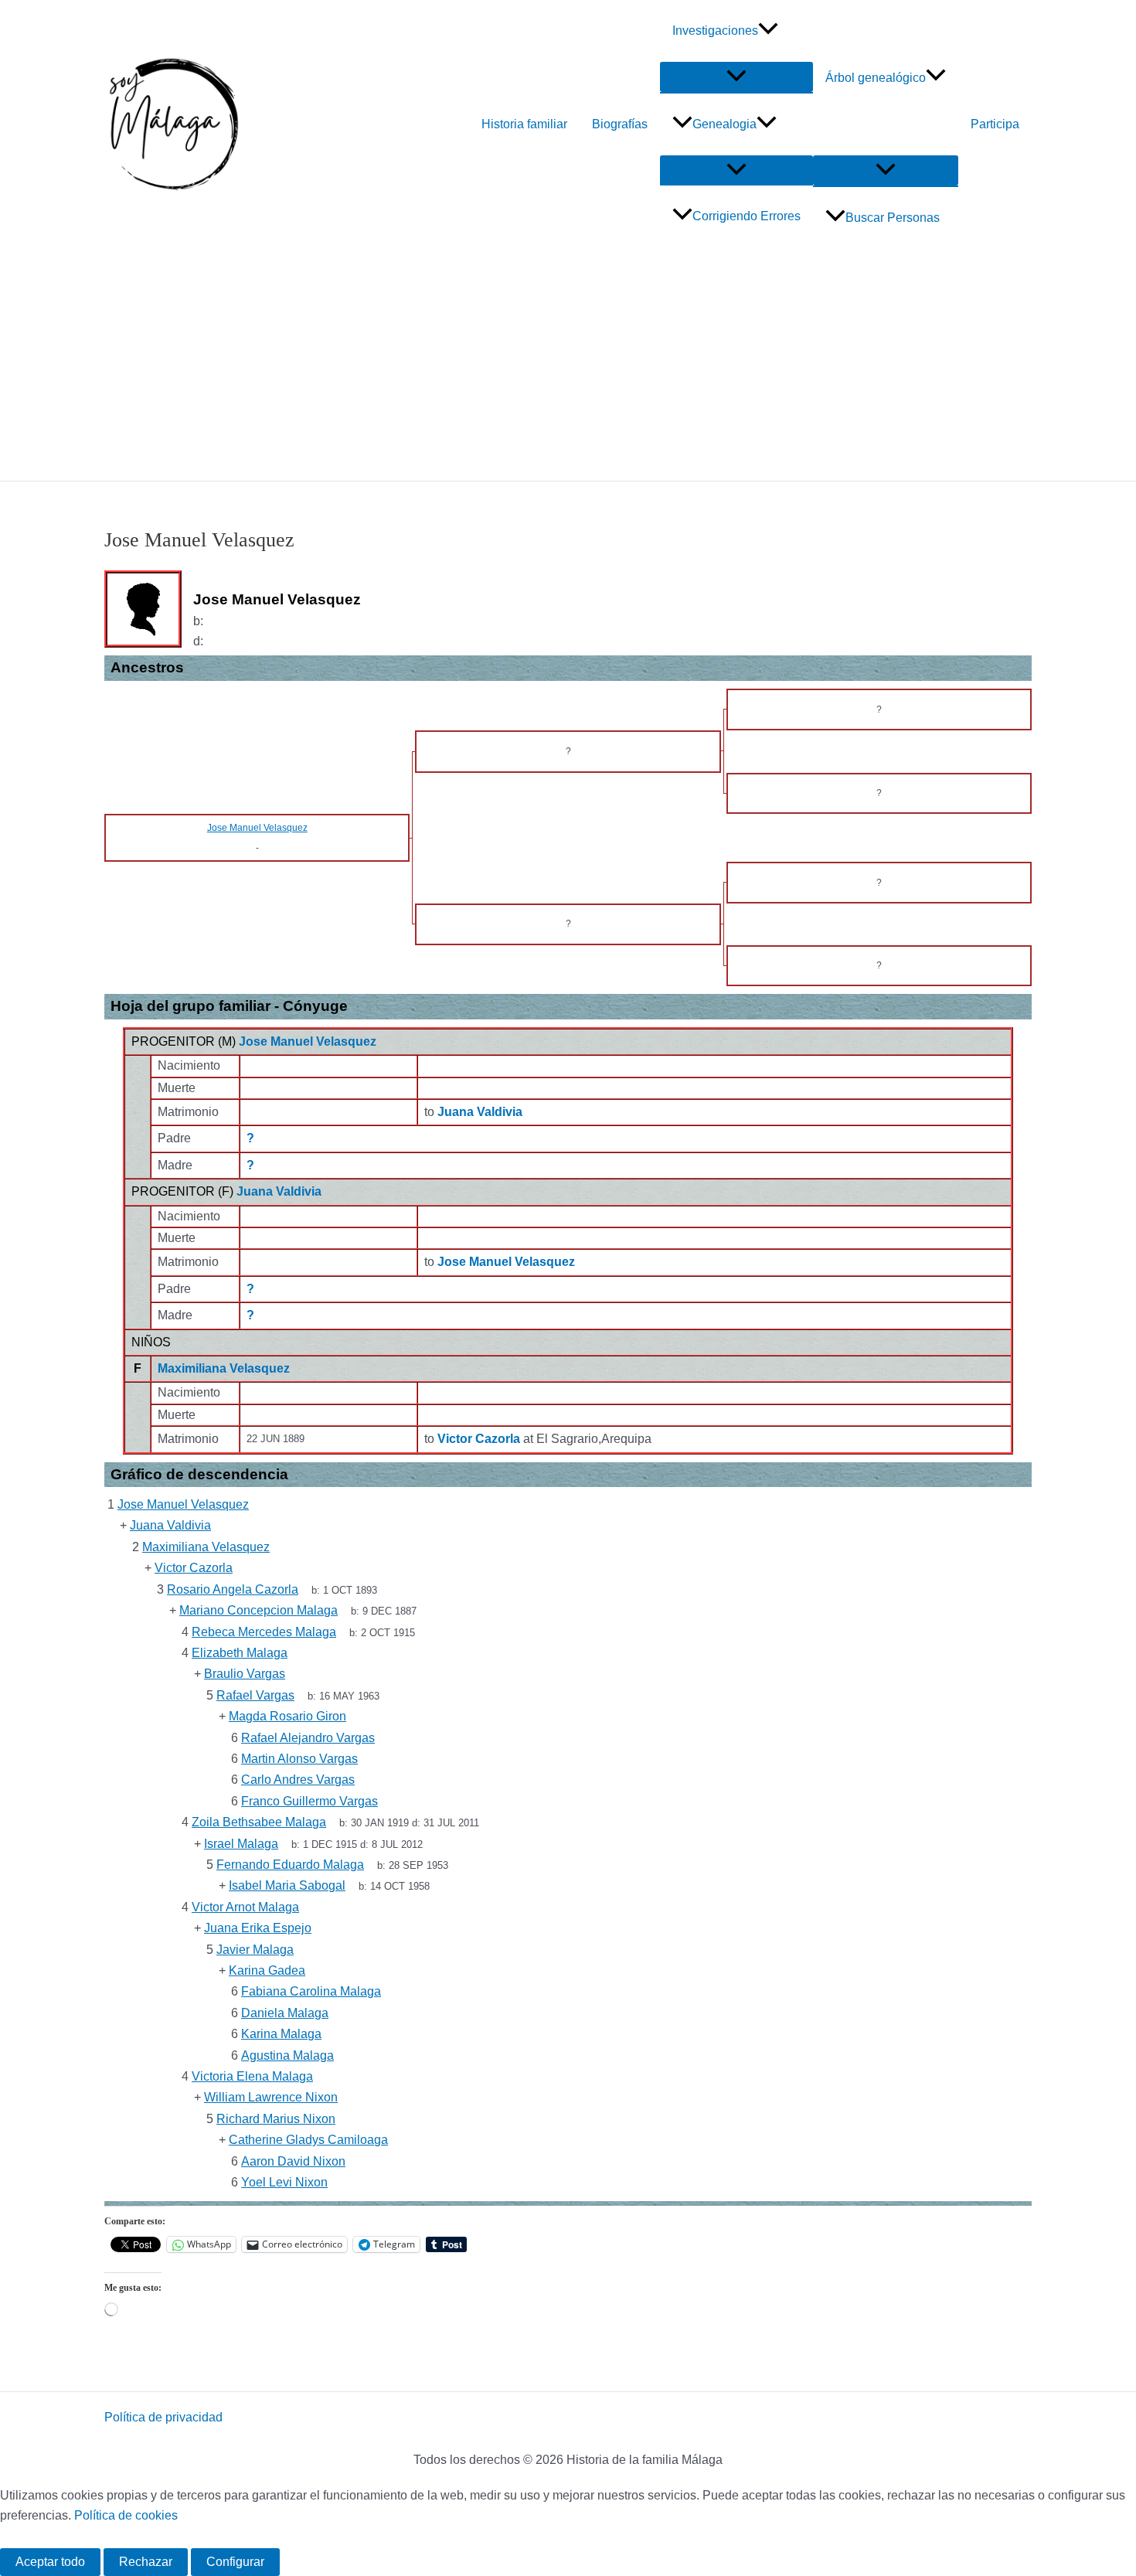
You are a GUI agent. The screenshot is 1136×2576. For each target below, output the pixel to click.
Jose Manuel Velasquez (308, 1041)
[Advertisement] (568, 365)
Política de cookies (126, 2515)
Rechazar (146, 2562)
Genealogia (724, 124)
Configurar (235, 2562)
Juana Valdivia (279, 1191)
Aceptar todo (50, 2562)
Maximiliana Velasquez (224, 1368)
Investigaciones (715, 31)
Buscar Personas (893, 218)
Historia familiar (524, 124)
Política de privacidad (163, 2417)
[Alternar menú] (736, 77)
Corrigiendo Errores (747, 216)
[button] (768, 31)
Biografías (620, 124)
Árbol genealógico (876, 78)
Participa (995, 124)
